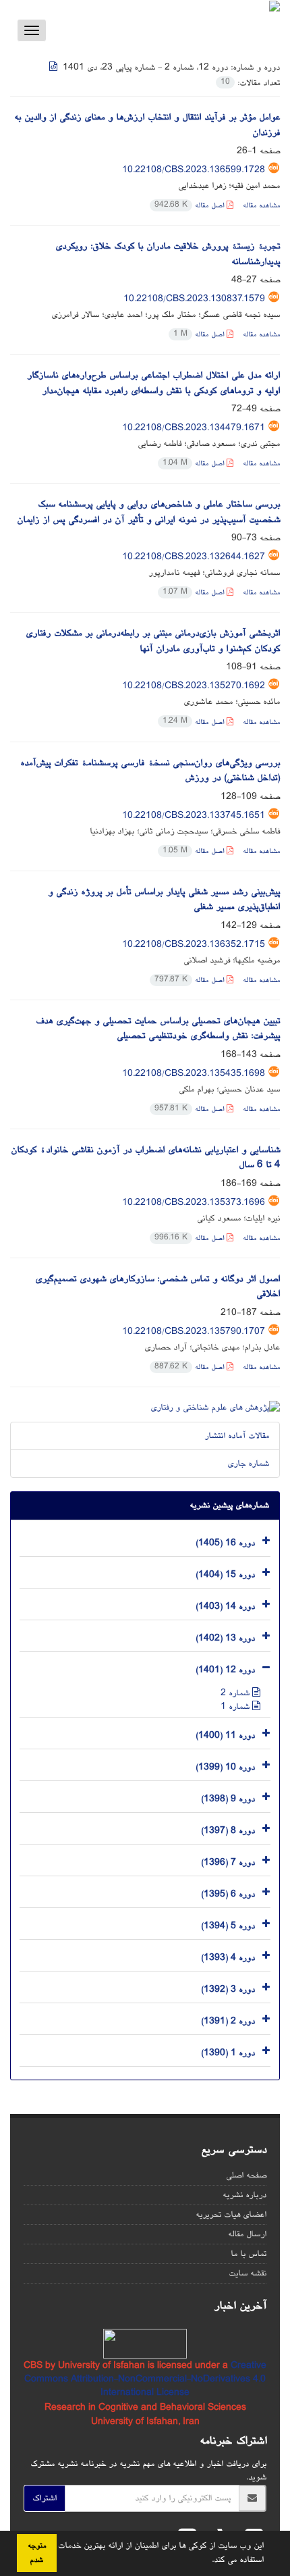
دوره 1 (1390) (228, 2053)
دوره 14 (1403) (225, 1606)
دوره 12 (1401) (225, 1670)
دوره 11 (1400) (225, 1735)
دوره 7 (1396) (228, 1862)
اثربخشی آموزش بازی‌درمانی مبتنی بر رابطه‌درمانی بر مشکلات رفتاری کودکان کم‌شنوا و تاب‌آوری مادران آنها (153, 641)
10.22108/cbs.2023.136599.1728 (194, 170)
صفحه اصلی (246, 2175)
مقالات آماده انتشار (237, 1436)
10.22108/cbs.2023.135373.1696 (194, 1203)
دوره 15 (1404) (225, 1574)
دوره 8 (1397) (228, 1830)
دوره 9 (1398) (228, 1799)
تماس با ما (249, 2254)
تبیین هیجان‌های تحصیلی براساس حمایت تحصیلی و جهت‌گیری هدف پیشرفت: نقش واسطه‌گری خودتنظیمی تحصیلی (158, 1029)
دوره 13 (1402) (225, 1638)
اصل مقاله (191, 206)
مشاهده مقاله (261, 206)
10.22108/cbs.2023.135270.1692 (194, 686)
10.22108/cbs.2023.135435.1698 (194, 1074)
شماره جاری (248, 1464)
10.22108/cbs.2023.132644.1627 (194, 557)
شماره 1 (236, 1707)
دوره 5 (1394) (228, 1926)
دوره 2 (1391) (228, 2021)
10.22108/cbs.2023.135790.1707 (194, 1332)
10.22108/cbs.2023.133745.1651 (194, 816)
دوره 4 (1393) (228, 1957)
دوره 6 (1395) (228, 1894)
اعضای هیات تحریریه (231, 2215)
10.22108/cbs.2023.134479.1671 (194, 428)
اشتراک (45, 2498)
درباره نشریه (244, 2195)
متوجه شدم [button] (37, 2553)
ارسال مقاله (247, 2234)
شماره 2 (236, 1693)
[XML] (55, 68)
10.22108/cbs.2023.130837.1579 (194, 299)
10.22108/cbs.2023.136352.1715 (194, 945)
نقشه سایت (248, 2273)
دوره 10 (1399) (225, 1767)
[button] (207, 2560)
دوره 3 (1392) (228, 1989)
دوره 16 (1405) (225, 1543)
